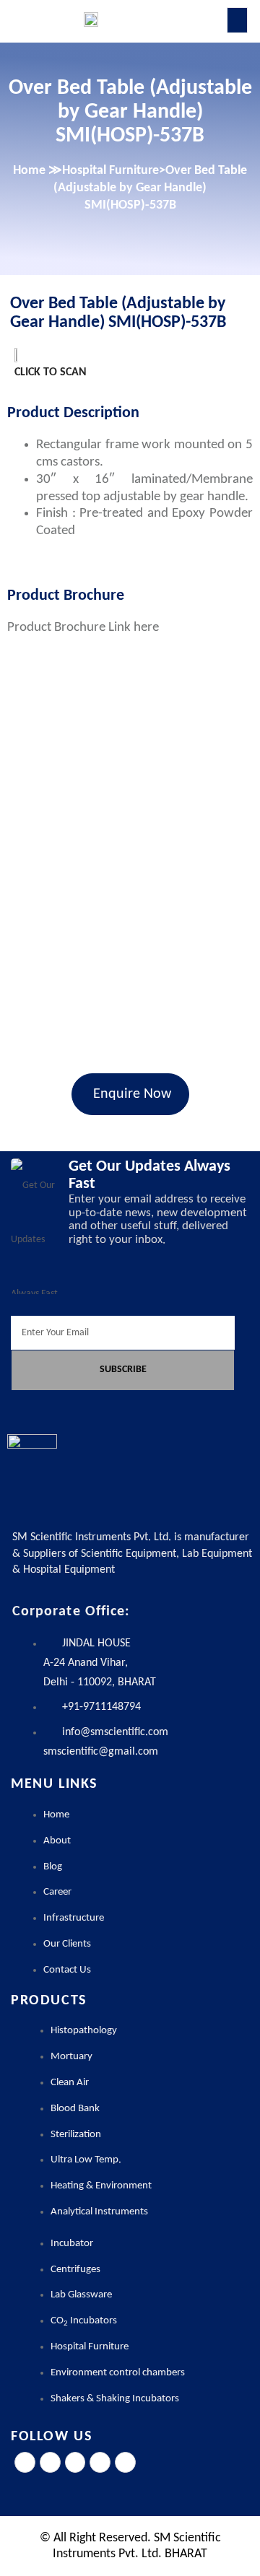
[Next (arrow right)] (235, 1288)
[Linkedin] (100, 2462)
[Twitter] (50, 2462)
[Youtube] (125, 2462)
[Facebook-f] (25, 2462)
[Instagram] (75, 2462)
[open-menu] (237, 20)
